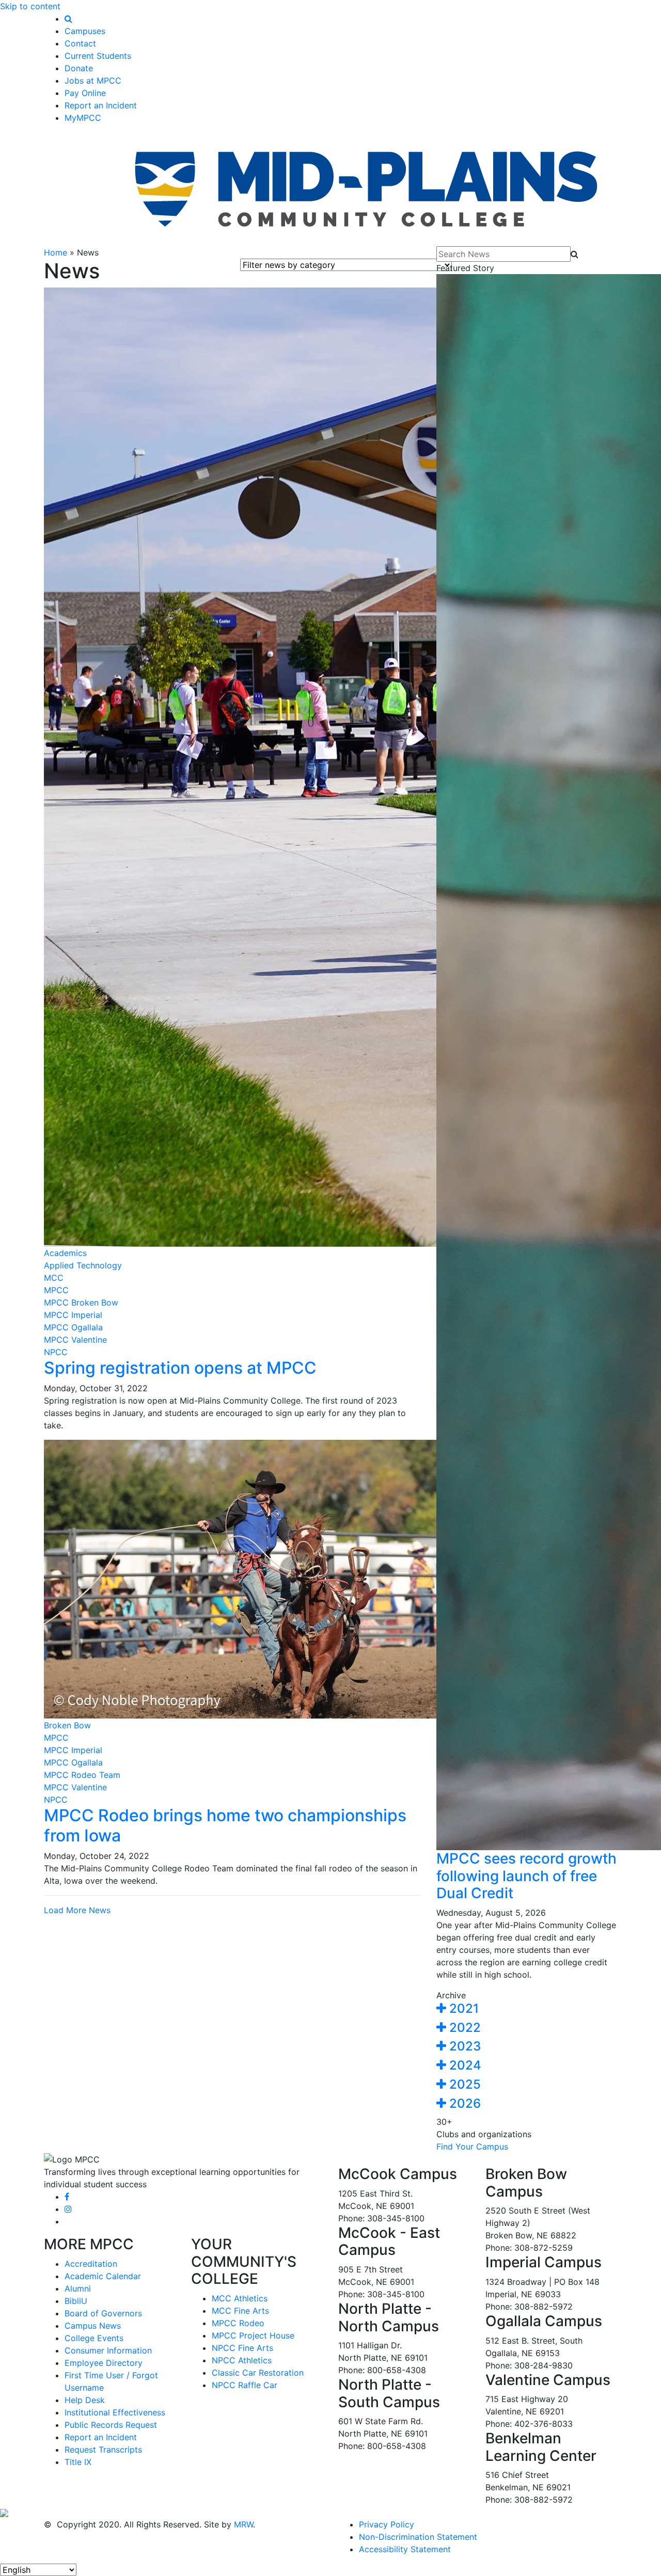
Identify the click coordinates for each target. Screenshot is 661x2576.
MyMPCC (83, 118)
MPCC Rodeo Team (82, 1775)
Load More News (77, 1910)
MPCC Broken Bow (81, 1302)
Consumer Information (108, 2350)
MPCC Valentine (75, 1340)
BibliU (76, 2301)
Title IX (78, 2462)
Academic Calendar (103, 2276)
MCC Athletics (240, 2298)
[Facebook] (67, 2197)
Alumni (78, 2288)
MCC (54, 1278)
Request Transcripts (103, 2450)
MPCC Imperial (73, 1315)
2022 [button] (463, 2028)
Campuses (85, 31)
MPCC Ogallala (73, 1327)
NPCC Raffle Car (245, 2385)
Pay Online (85, 93)
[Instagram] (68, 2209)
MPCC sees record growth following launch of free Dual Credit (526, 1876)
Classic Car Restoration (258, 2373)
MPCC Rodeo (238, 2323)
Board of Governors (103, 2313)
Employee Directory (104, 2363)
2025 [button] (463, 2084)
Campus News (93, 2326)
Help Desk (85, 2400)
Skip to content (30, 6)
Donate (79, 68)
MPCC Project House (253, 2335)
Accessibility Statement (405, 2549)
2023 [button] (463, 2046)
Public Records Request (111, 2425)
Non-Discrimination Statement (418, 2537)
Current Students (98, 56)
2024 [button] (464, 2065)
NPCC (56, 1352)
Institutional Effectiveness (115, 2412)
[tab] (527, 2009)
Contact (80, 43)
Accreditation (91, 2264)
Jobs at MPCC (93, 81)
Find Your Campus (472, 2146)
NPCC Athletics (242, 2360)
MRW (243, 2524)
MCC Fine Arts (240, 2311)
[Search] (68, 19)
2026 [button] (463, 2103)
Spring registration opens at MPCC (180, 1368)
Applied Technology (83, 1265)
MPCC (56, 1290)
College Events (94, 2338)
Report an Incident (101, 105)
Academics (65, 1253)
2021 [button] (462, 2008)
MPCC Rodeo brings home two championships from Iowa (225, 1825)
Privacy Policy (387, 2524)
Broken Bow (67, 1725)
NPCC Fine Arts (242, 2348)
